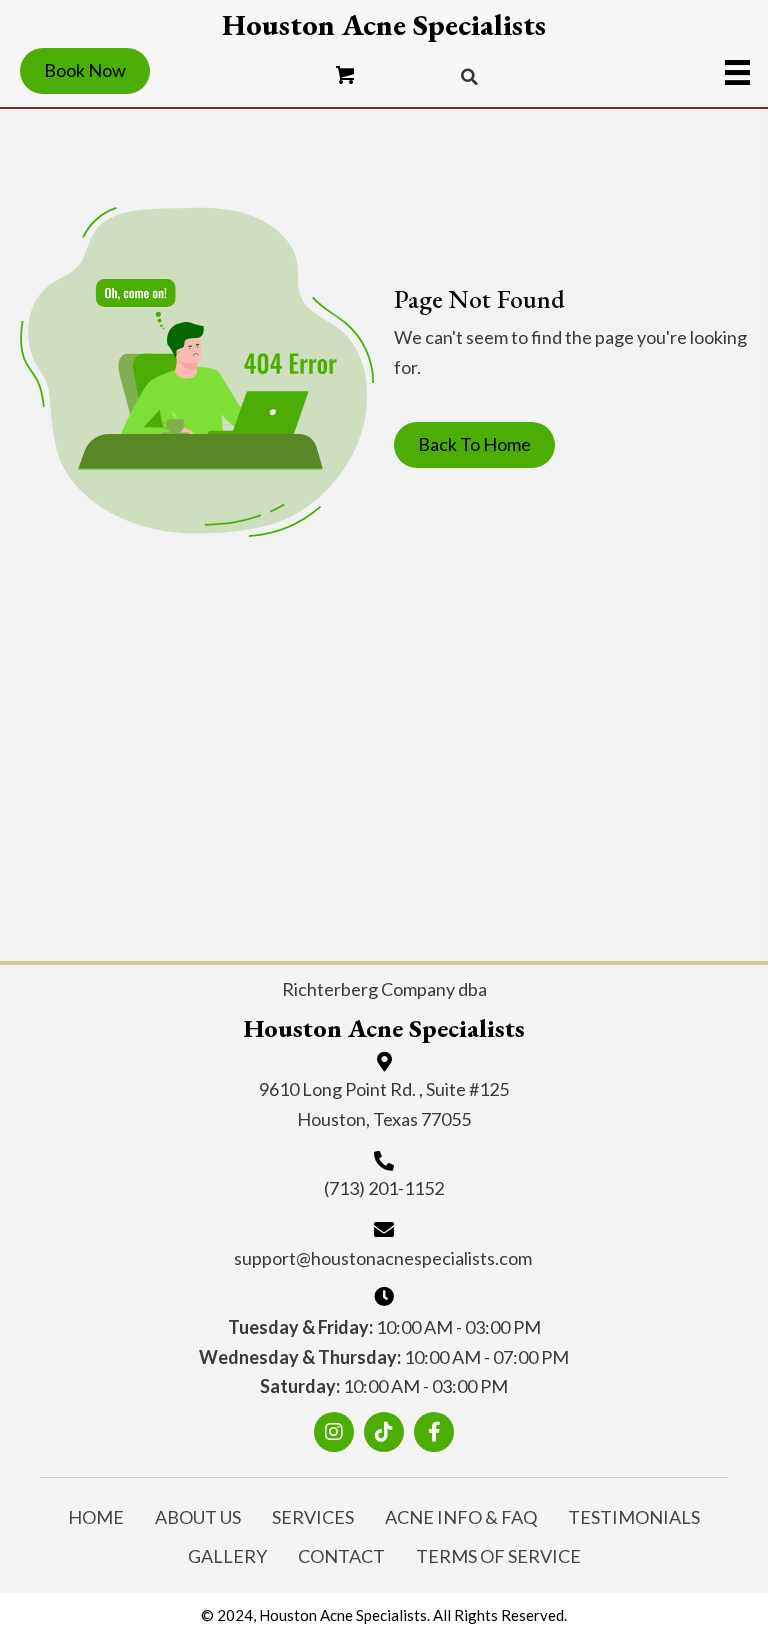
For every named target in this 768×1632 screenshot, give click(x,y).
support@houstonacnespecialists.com (383, 1258)
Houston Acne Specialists (384, 25)
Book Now (85, 70)
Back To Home (474, 444)
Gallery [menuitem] (227, 1556)
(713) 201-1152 (384, 1188)
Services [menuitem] (313, 1517)
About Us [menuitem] (198, 1517)
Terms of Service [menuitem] (498, 1556)
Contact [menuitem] (341, 1556)
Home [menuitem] (96, 1517)
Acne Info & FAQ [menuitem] (461, 1517)
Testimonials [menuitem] (634, 1517)
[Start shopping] (346, 76)
